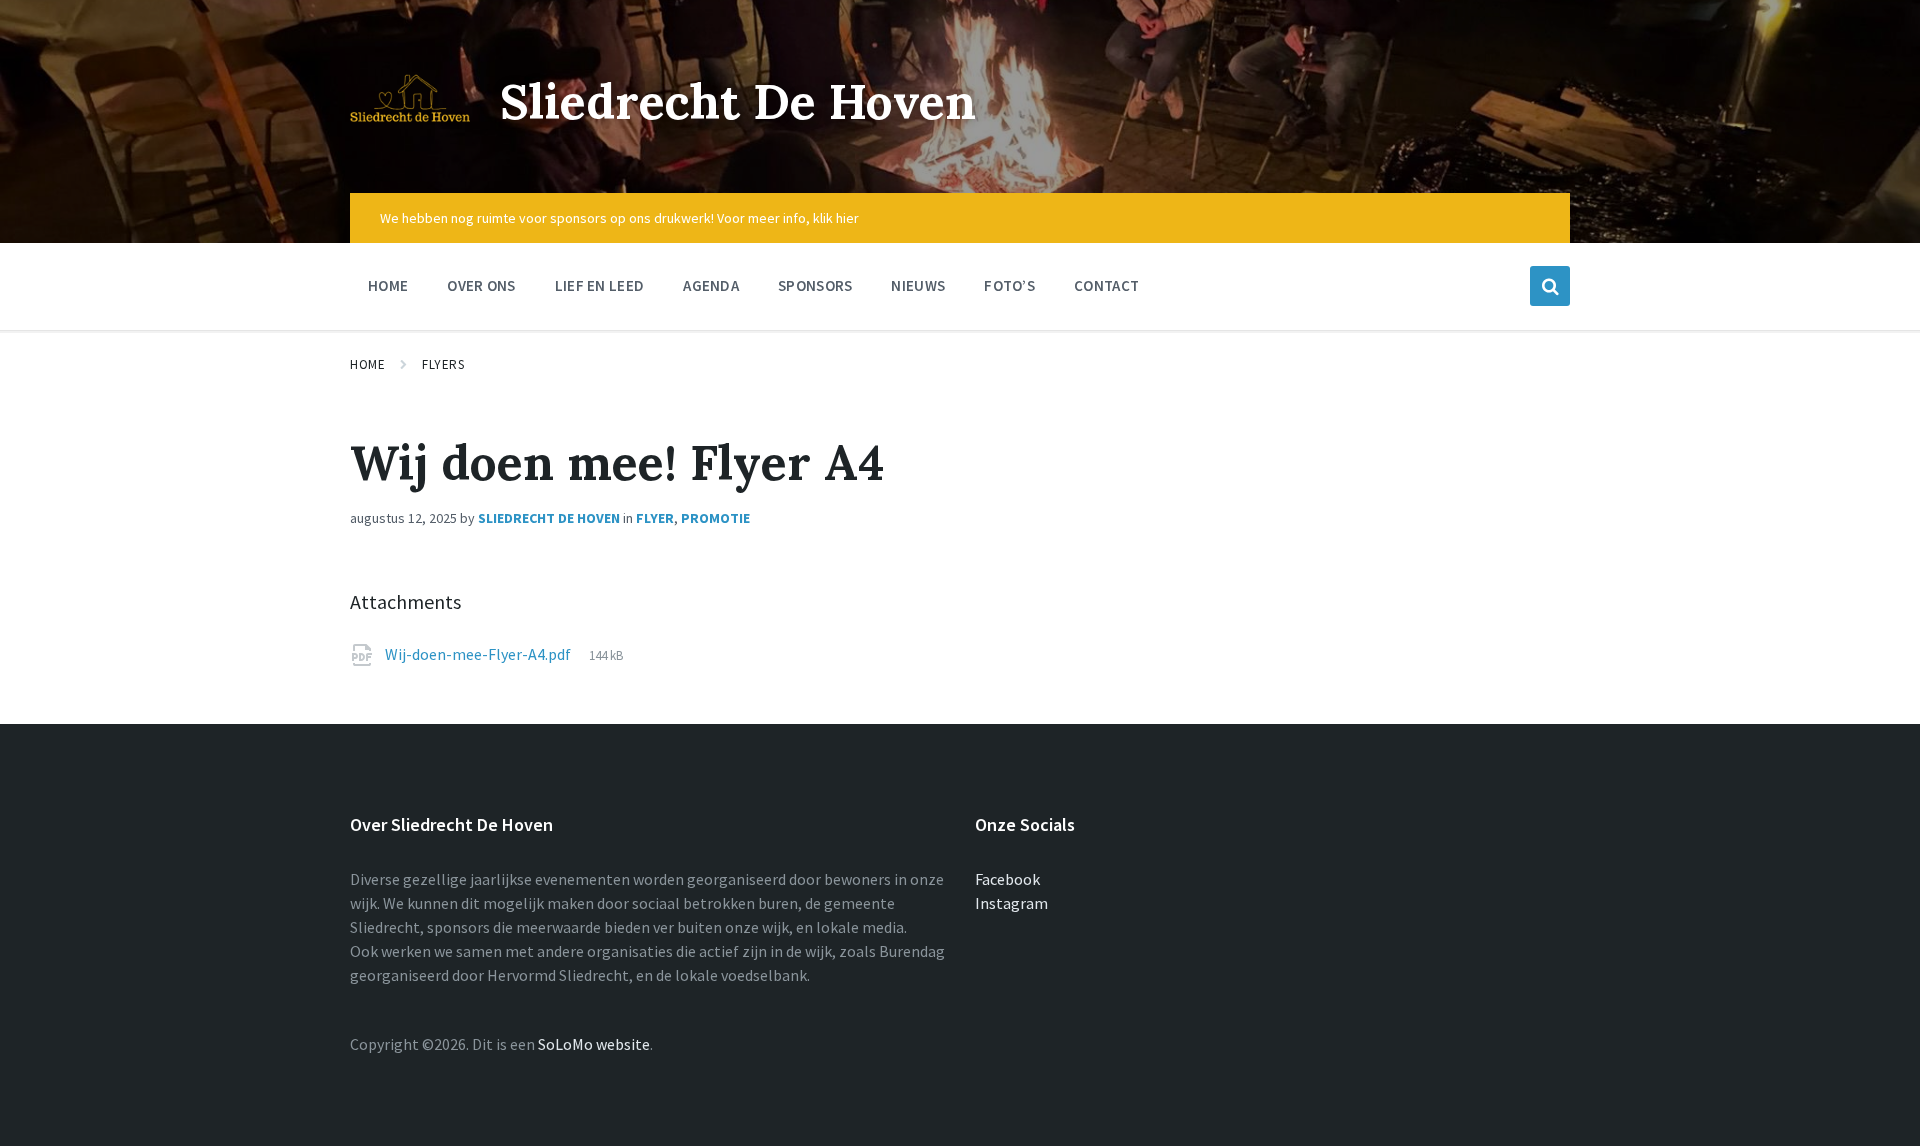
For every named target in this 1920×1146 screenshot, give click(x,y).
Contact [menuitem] (1106, 285)
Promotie (715, 518)
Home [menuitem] (388, 285)
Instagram (1011, 903)
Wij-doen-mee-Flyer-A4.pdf (479, 654)
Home (367, 364)
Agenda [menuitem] (711, 285)
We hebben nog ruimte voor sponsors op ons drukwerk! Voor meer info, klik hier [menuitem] (619, 218)
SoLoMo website (594, 1044)
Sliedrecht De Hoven (738, 101)
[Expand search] (1550, 286)
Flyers (443, 364)
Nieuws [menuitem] (918, 285)
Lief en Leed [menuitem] (600, 285)
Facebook (1007, 879)
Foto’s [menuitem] (1009, 285)
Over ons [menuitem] (481, 285)
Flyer (655, 518)
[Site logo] (410, 154)
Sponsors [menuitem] (815, 285)
